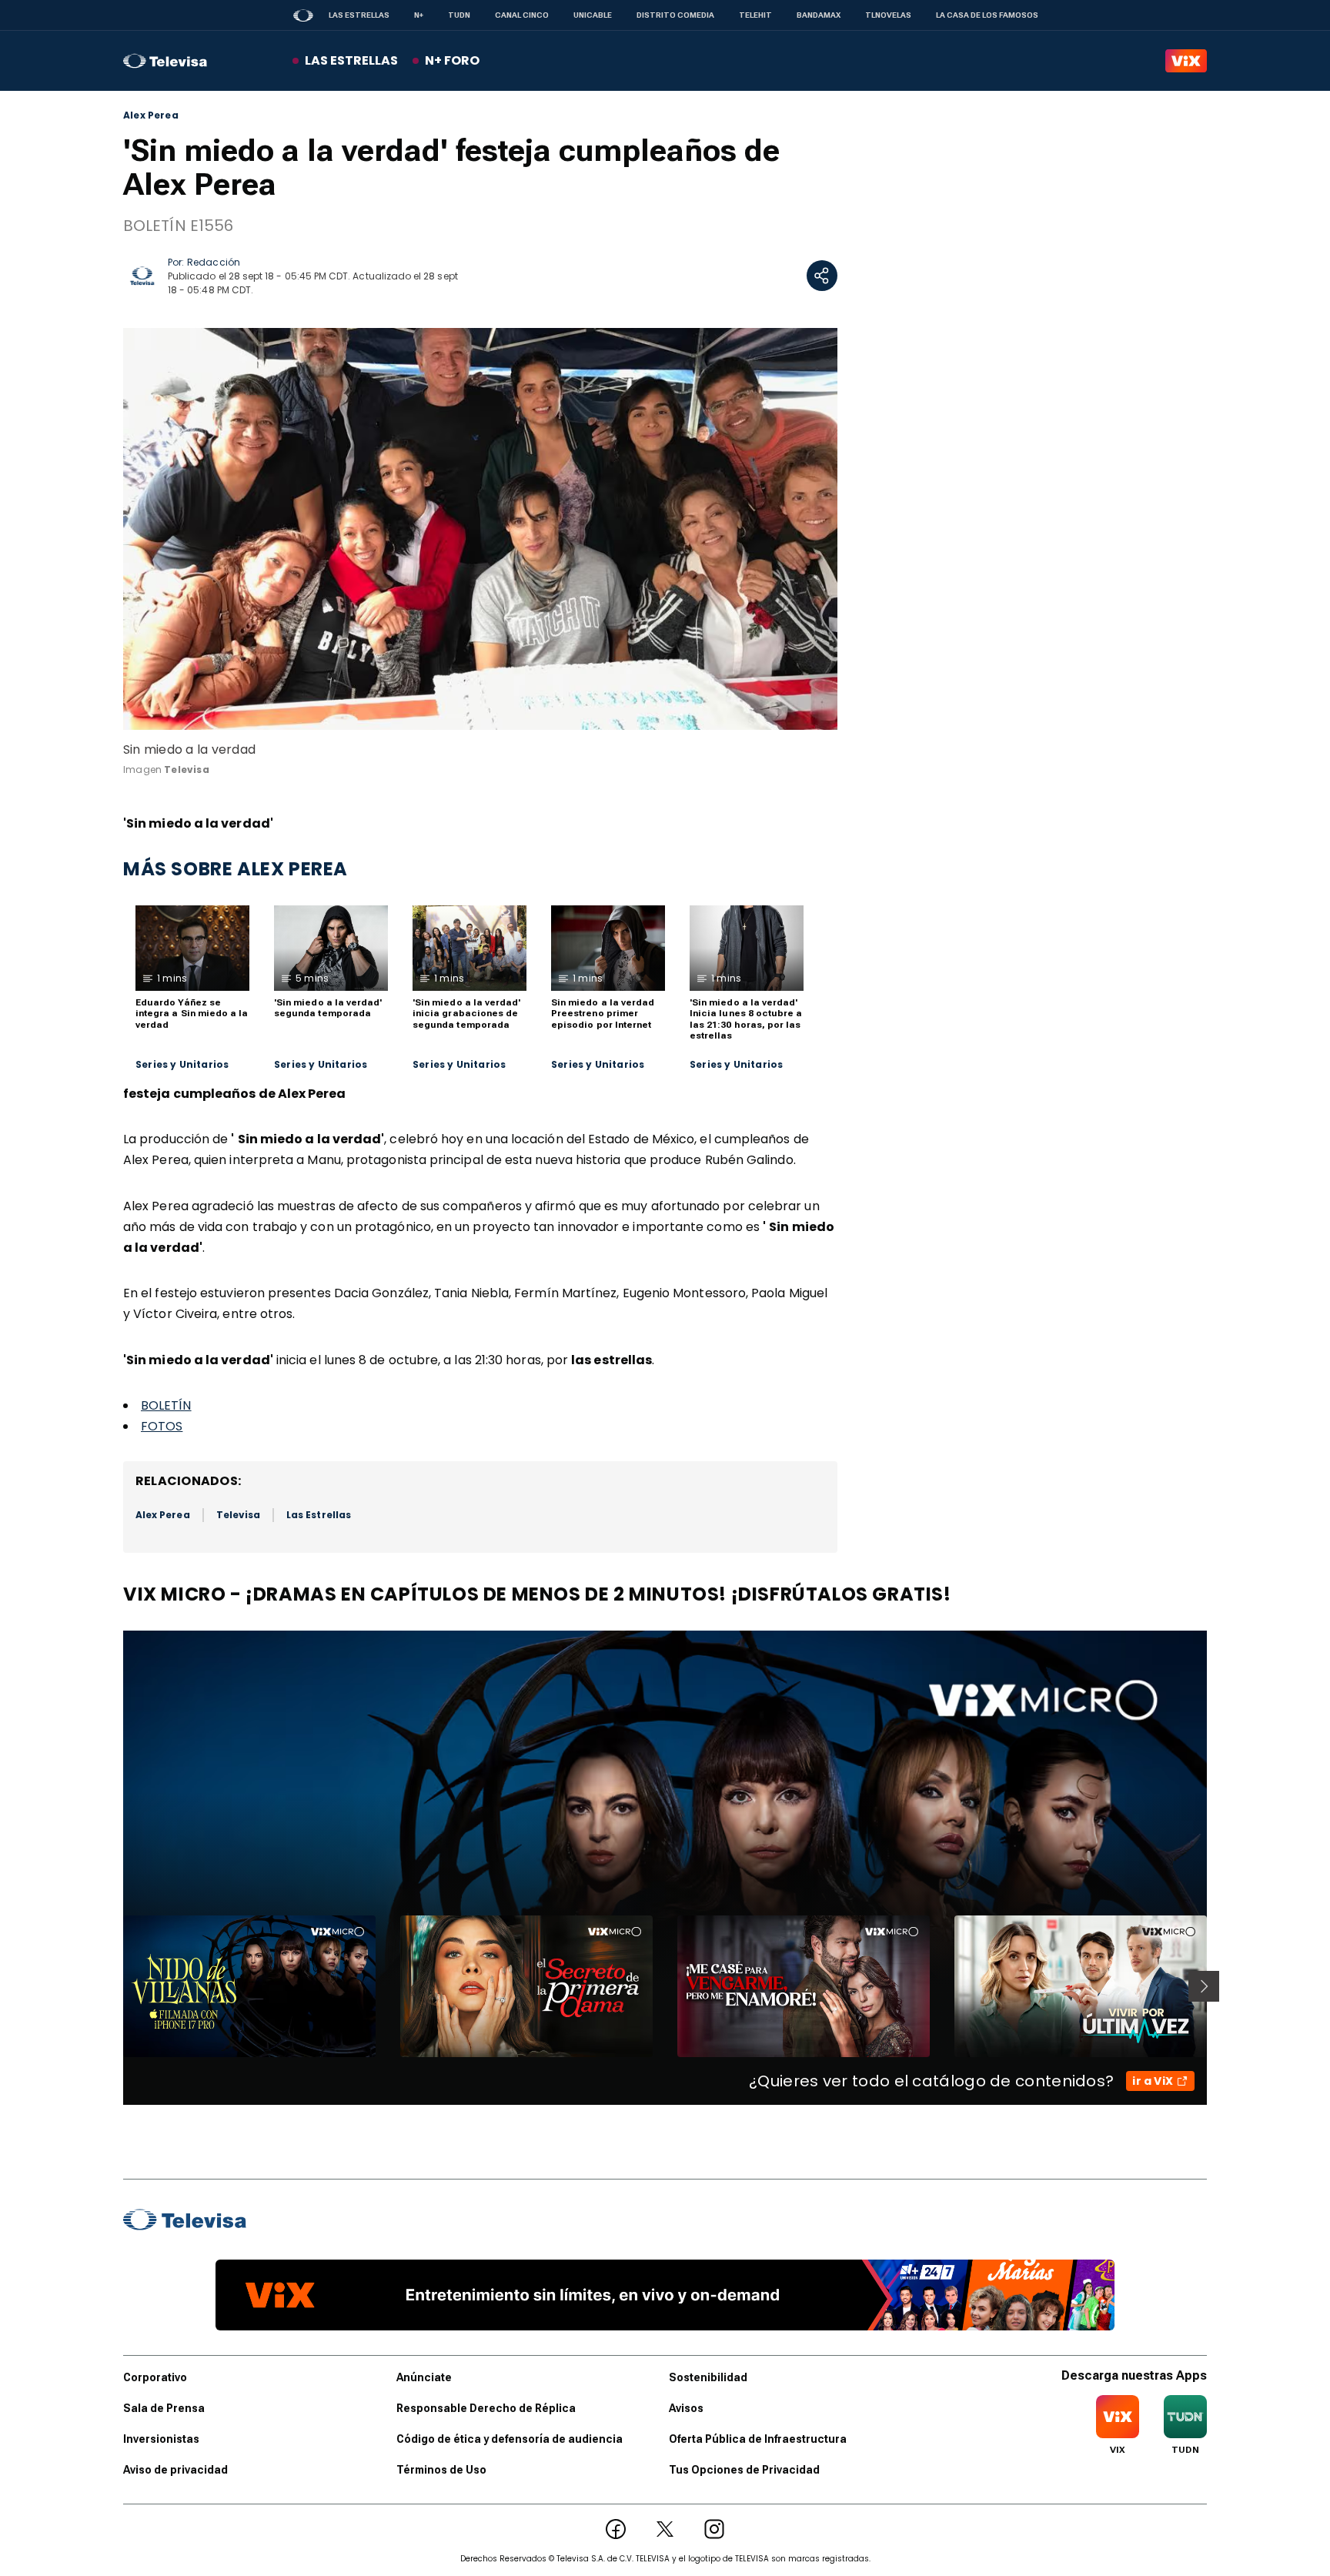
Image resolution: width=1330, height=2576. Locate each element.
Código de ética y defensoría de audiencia (510, 2439)
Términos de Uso (441, 2470)
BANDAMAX (819, 15)
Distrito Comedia (675, 15)
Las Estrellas (359, 15)
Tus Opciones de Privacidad (744, 2470)
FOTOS (162, 1426)
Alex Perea (151, 115)
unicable (593, 15)
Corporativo (155, 2377)
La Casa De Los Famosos (987, 15)
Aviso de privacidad (175, 2470)
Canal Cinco (522, 15)
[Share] (822, 276)
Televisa (238, 1515)
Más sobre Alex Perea (236, 869)
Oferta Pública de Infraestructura (758, 2439)
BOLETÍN (166, 1405)
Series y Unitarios (182, 1065)
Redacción (214, 262)
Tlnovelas (888, 15)
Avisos (686, 2408)
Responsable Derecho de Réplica (486, 2408)
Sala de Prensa (164, 2408)
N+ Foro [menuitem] (452, 60)
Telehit (755, 15)
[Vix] (1186, 61)
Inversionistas (161, 2439)
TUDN (459, 15)
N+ (419, 15)
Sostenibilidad (708, 2377)
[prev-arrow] (114, 1986)
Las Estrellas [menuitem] (351, 60)
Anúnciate (424, 2377)
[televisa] (165, 61)
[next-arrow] (1204, 1986)
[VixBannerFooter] (665, 2295)
